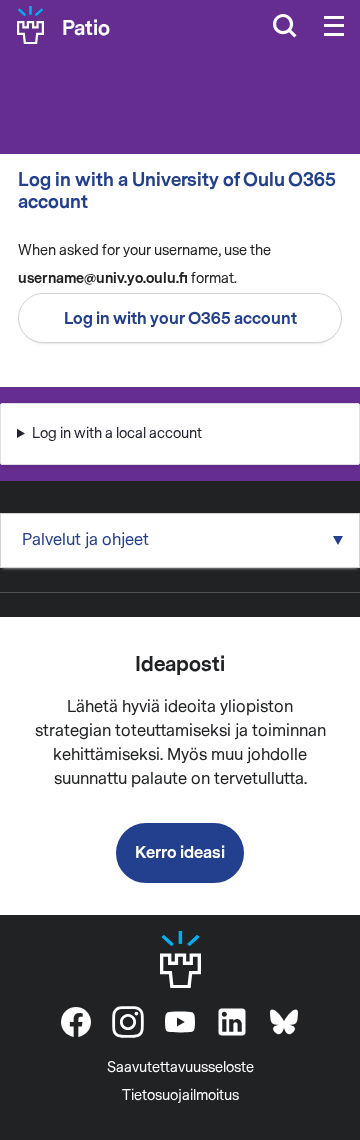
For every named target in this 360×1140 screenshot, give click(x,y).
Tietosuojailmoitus (180, 1095)
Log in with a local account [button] (117, 433)
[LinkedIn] (232, 1022)
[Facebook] (76, 1022)
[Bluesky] (284, 1022)
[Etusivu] (30, 25)
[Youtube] (180, 1022)
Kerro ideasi (180, 852)
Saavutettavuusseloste (180, 1067)
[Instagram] (128, 1022)
